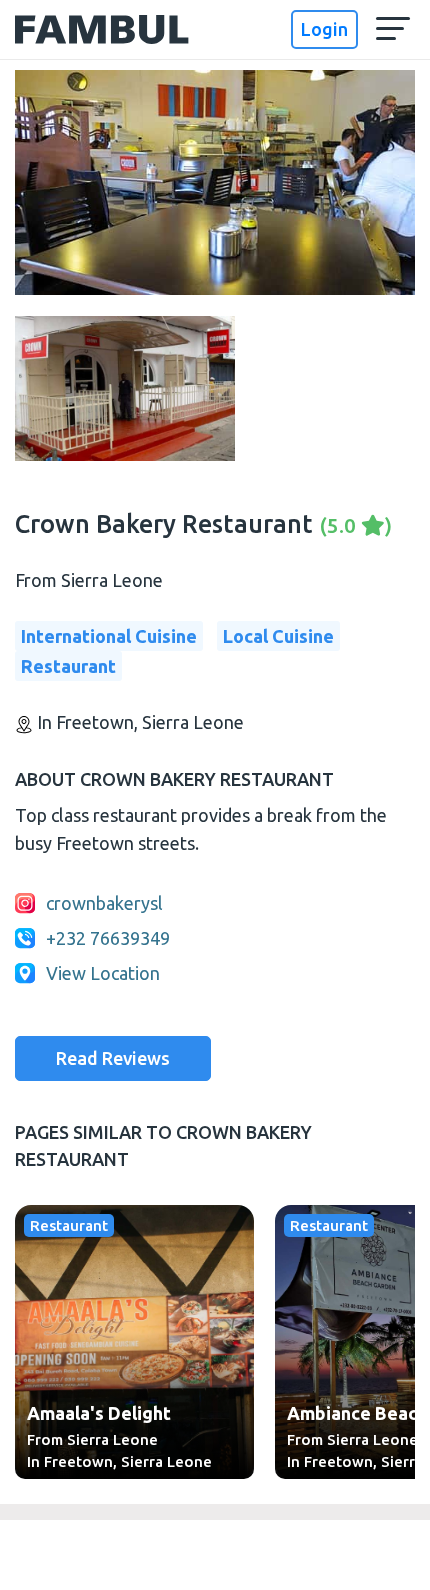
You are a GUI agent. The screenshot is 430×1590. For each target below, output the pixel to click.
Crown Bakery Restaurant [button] (203, 524)
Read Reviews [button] (113, 1058)
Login (324, 29)
